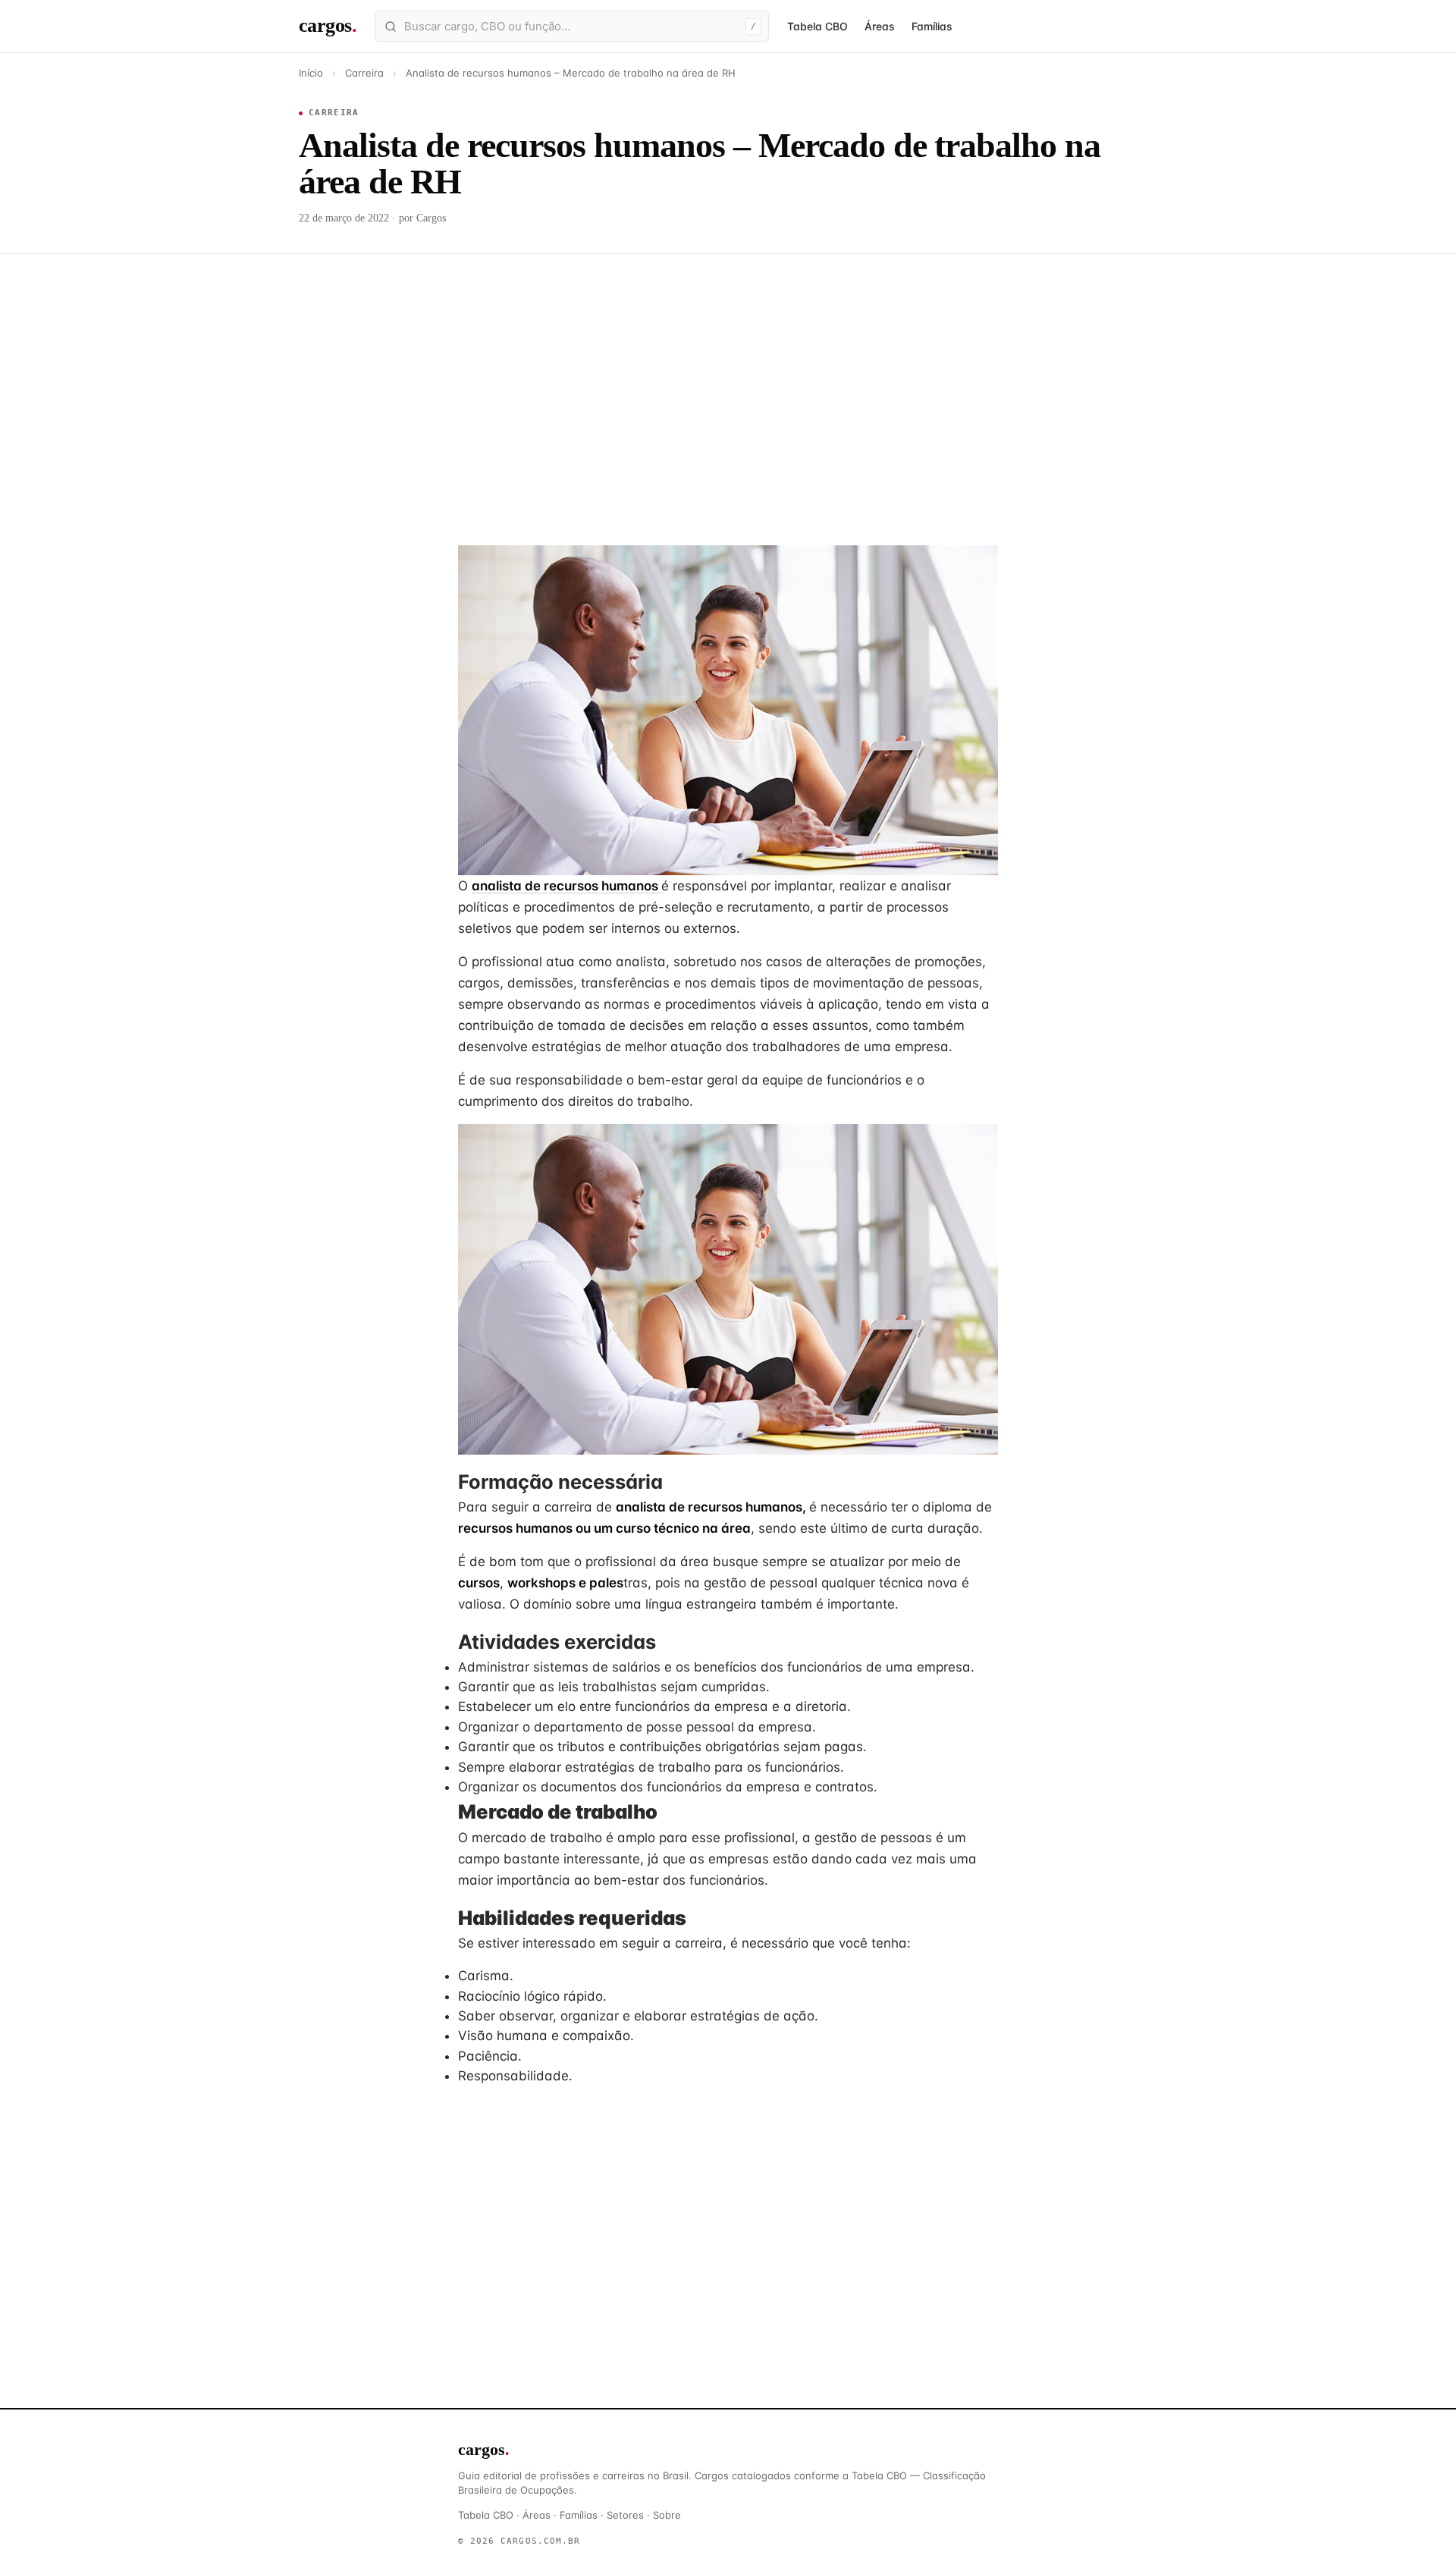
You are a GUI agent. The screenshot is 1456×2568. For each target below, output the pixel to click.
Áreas (880, 26)
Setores (625, 2515)
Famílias (932, 26)
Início (311, 73)
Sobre (667, 2515)
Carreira (364, 73)
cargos (328, 25)
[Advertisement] (728, 381)
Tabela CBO (817, 26)
